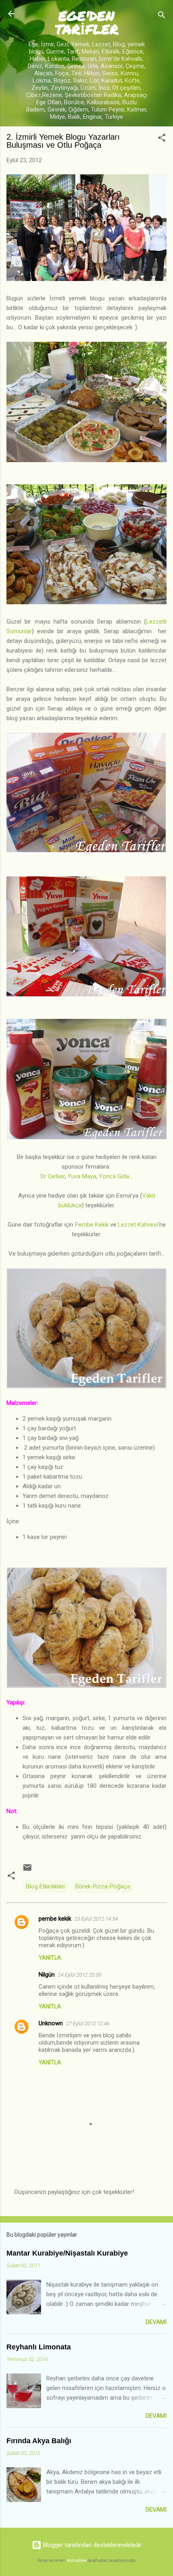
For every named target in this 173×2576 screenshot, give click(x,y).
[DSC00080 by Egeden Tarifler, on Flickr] (86, 995)
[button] (162, 139)
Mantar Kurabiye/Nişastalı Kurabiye (67, 2253)
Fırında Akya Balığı (39, 2441)
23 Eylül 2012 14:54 (96, 1919)
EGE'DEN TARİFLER (87, 22)
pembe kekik (55, 1919)
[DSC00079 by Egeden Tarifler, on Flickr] (86, 852)
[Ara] (162, 16)
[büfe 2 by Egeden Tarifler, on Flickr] (86, 602)
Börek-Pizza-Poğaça (103, 1886)
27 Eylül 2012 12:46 (88, 2023)
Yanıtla (50, 1958)
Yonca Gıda (114, 1176)
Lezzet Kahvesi (137, 1225)
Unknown (51, 2023)
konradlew (77, 2561)
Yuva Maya (82, 1176)
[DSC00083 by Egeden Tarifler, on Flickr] (86, 1138)
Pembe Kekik (92, 1225)
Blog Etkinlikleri (45, 1886)
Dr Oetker (53, 1176)
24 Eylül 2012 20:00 (80, 1975)
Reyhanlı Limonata (39, 2347)
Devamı (156, 2322)
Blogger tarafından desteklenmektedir (92, 2545)
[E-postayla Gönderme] (27, 1870)
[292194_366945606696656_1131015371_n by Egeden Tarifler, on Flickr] (86, 279)
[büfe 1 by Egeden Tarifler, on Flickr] (86, 460)
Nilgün (47, 1975)
